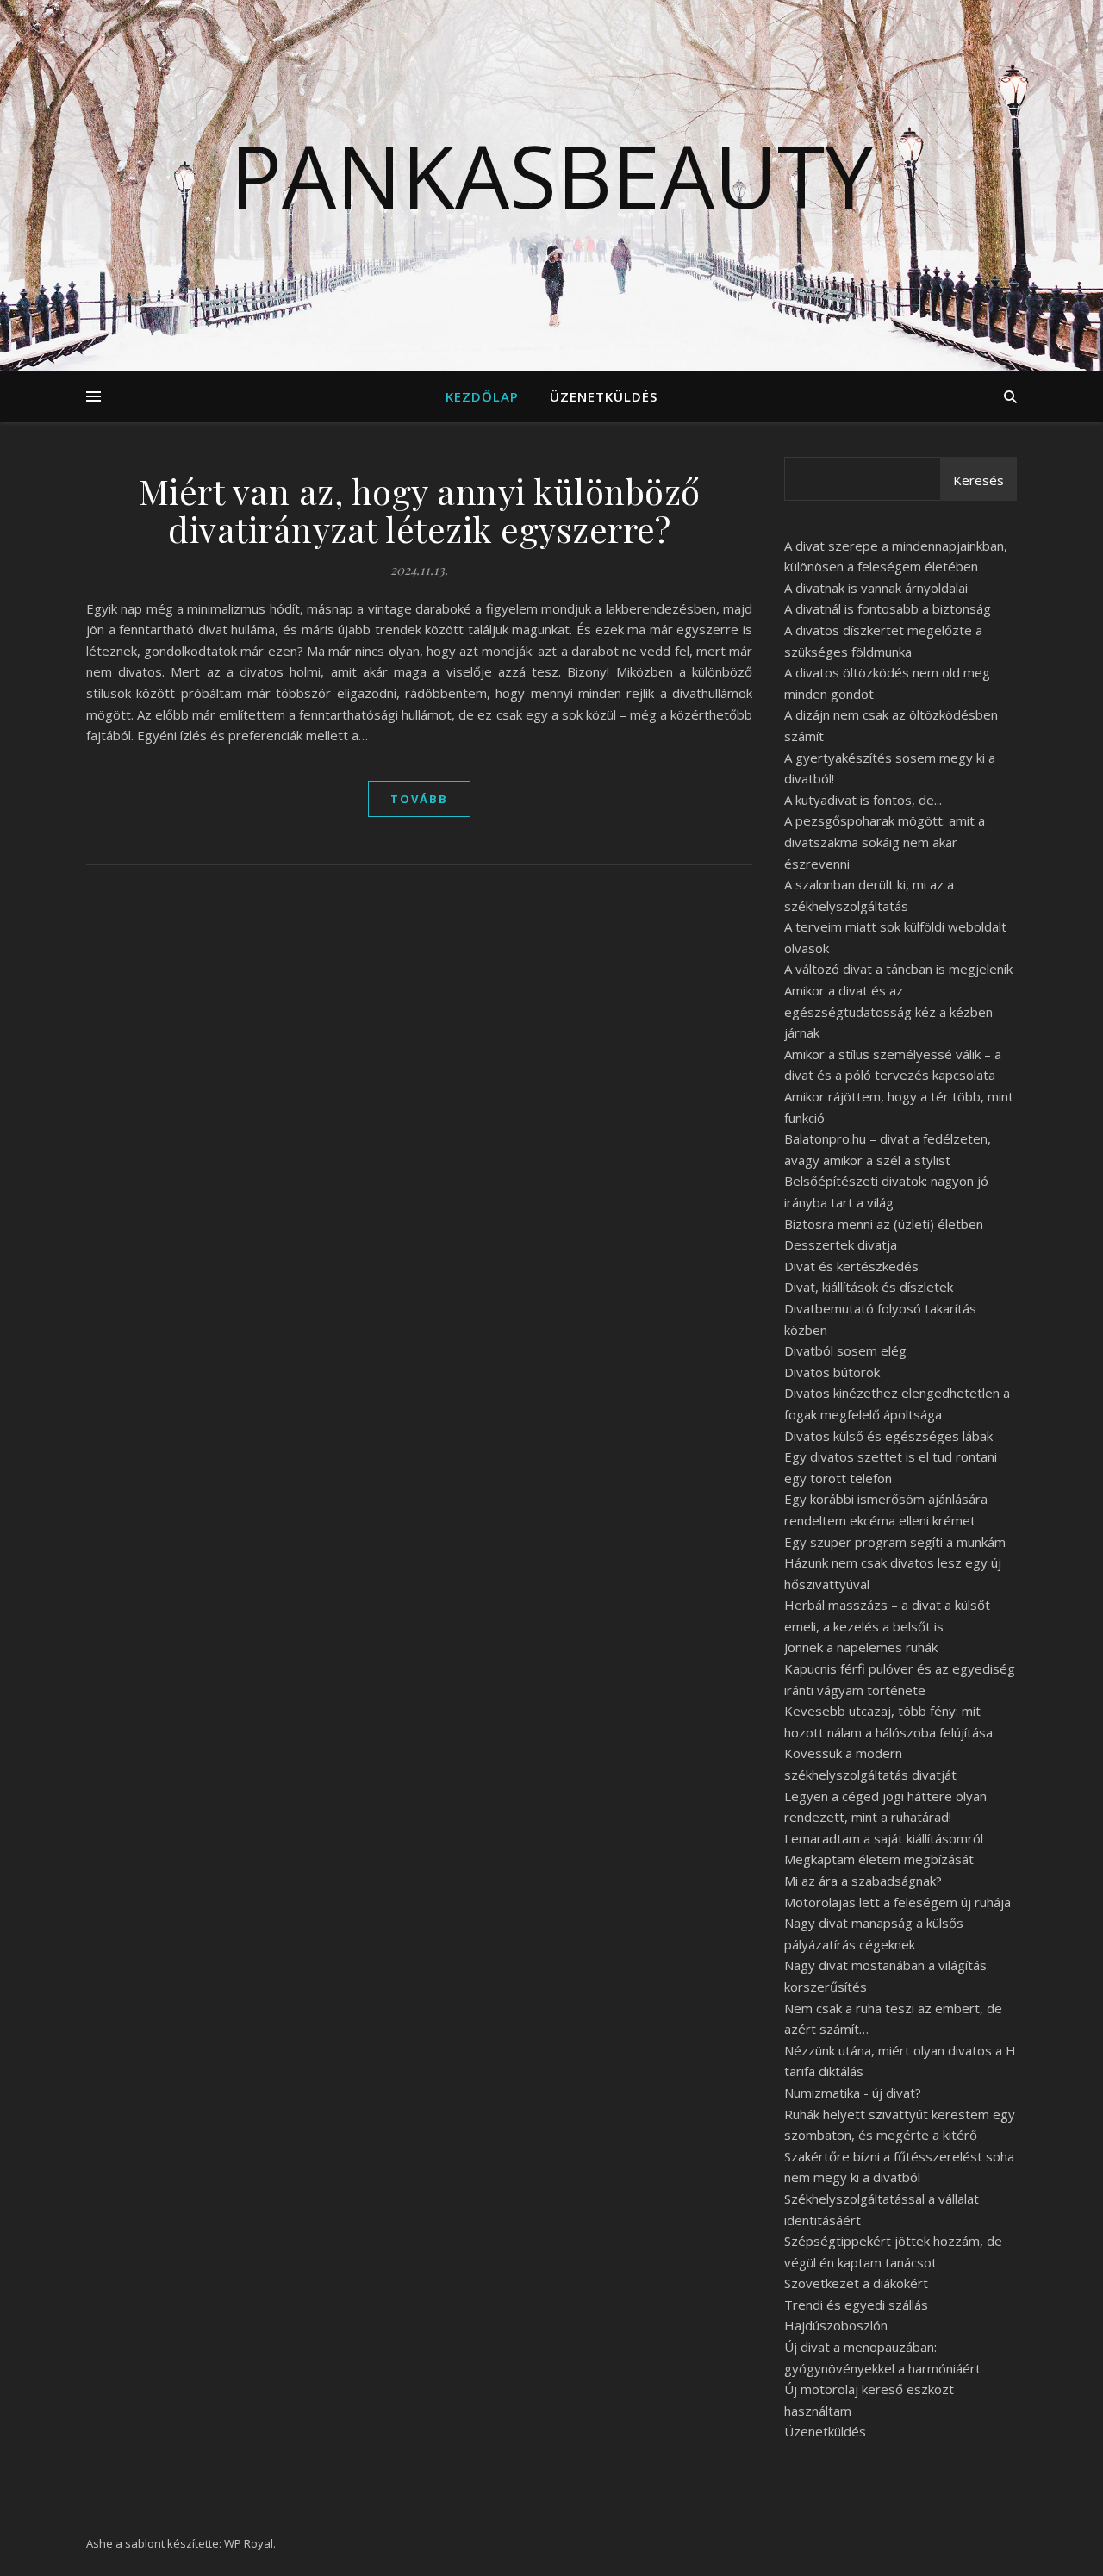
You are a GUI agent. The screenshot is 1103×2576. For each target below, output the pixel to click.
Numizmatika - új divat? (853, 2093)
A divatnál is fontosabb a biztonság (888, 608)
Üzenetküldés (604, 396)
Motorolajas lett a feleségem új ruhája (897, 1902)
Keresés (978, 480)
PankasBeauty (551, 175)
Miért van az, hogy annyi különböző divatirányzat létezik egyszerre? (420, 510)
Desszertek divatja (841, 1244)
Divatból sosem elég (845, 1350)
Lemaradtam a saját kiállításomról (884, 1838)
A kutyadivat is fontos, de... (863, 800)
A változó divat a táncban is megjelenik (898, 969)
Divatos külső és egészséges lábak (888, 1436)
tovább (419, 799)
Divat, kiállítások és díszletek (869, 1287)
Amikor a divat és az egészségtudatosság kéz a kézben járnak (888, 1011)
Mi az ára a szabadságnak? (863, 1881)
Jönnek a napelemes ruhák (861, 1647)
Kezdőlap (482, 396)
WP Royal (249, 2543)
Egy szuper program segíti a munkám (895, 1542)
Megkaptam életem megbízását (879, 1859)
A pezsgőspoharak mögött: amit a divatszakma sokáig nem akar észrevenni (885, 842)
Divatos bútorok (832, 1372)
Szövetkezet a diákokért (856, 2283)
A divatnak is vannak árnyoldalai (876, 588)
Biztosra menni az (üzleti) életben (884, 1224)
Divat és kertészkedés (851, 1266)
